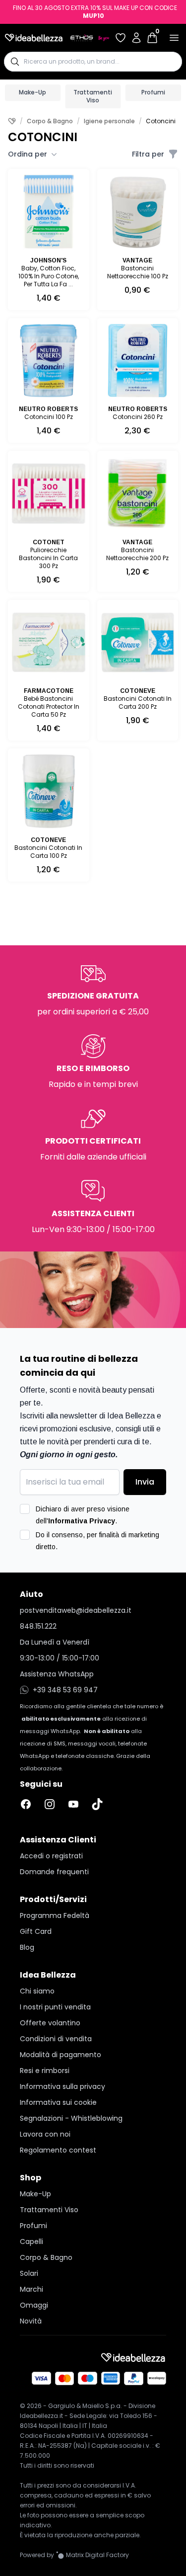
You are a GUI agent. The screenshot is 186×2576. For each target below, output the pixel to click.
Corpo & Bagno (50, 121)
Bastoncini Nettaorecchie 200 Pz (137, 554)
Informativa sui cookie (58, 2102)
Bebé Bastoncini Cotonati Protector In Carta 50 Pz (49, 706)
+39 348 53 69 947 (65, 1690)
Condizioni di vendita (56, 2039)
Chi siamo (37, 1991)
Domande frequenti (54, 1872)
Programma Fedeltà (55, 1915)
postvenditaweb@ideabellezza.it (76, 1610)
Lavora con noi (45, 2134)
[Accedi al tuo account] (136, 38)
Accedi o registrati (51, 1856)
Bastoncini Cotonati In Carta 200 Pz (138, 703)
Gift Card (36, 1931)
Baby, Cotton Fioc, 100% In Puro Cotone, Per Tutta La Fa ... (49, 276)
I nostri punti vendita (55, 2007)
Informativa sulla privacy (62, 2086)
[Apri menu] (174, 38)
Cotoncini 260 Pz (138, 417)
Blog (27, 1947)
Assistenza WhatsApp (57, 1674)
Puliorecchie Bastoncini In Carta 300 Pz (48, 558)
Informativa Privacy (82, 1521)
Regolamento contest (58, 2150)
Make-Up (32, 92)
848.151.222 (38, 1626)
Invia (145, 1482)
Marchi (31, 2289)
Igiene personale (109, 121)
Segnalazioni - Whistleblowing (71, 2118)
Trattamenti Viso (93, 96)
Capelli (31, 2242)
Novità (31, 2321)
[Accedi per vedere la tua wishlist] (121, 38)
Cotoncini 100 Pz (49, 417)
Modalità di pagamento (61, 2055)
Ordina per (28, 154)
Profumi (153, 92)
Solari (29, 2273)
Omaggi (34, 2305)
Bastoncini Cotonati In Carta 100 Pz (48, 852)
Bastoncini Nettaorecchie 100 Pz (138, 272)
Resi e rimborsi (45, 2071)
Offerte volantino (50, 2023)
